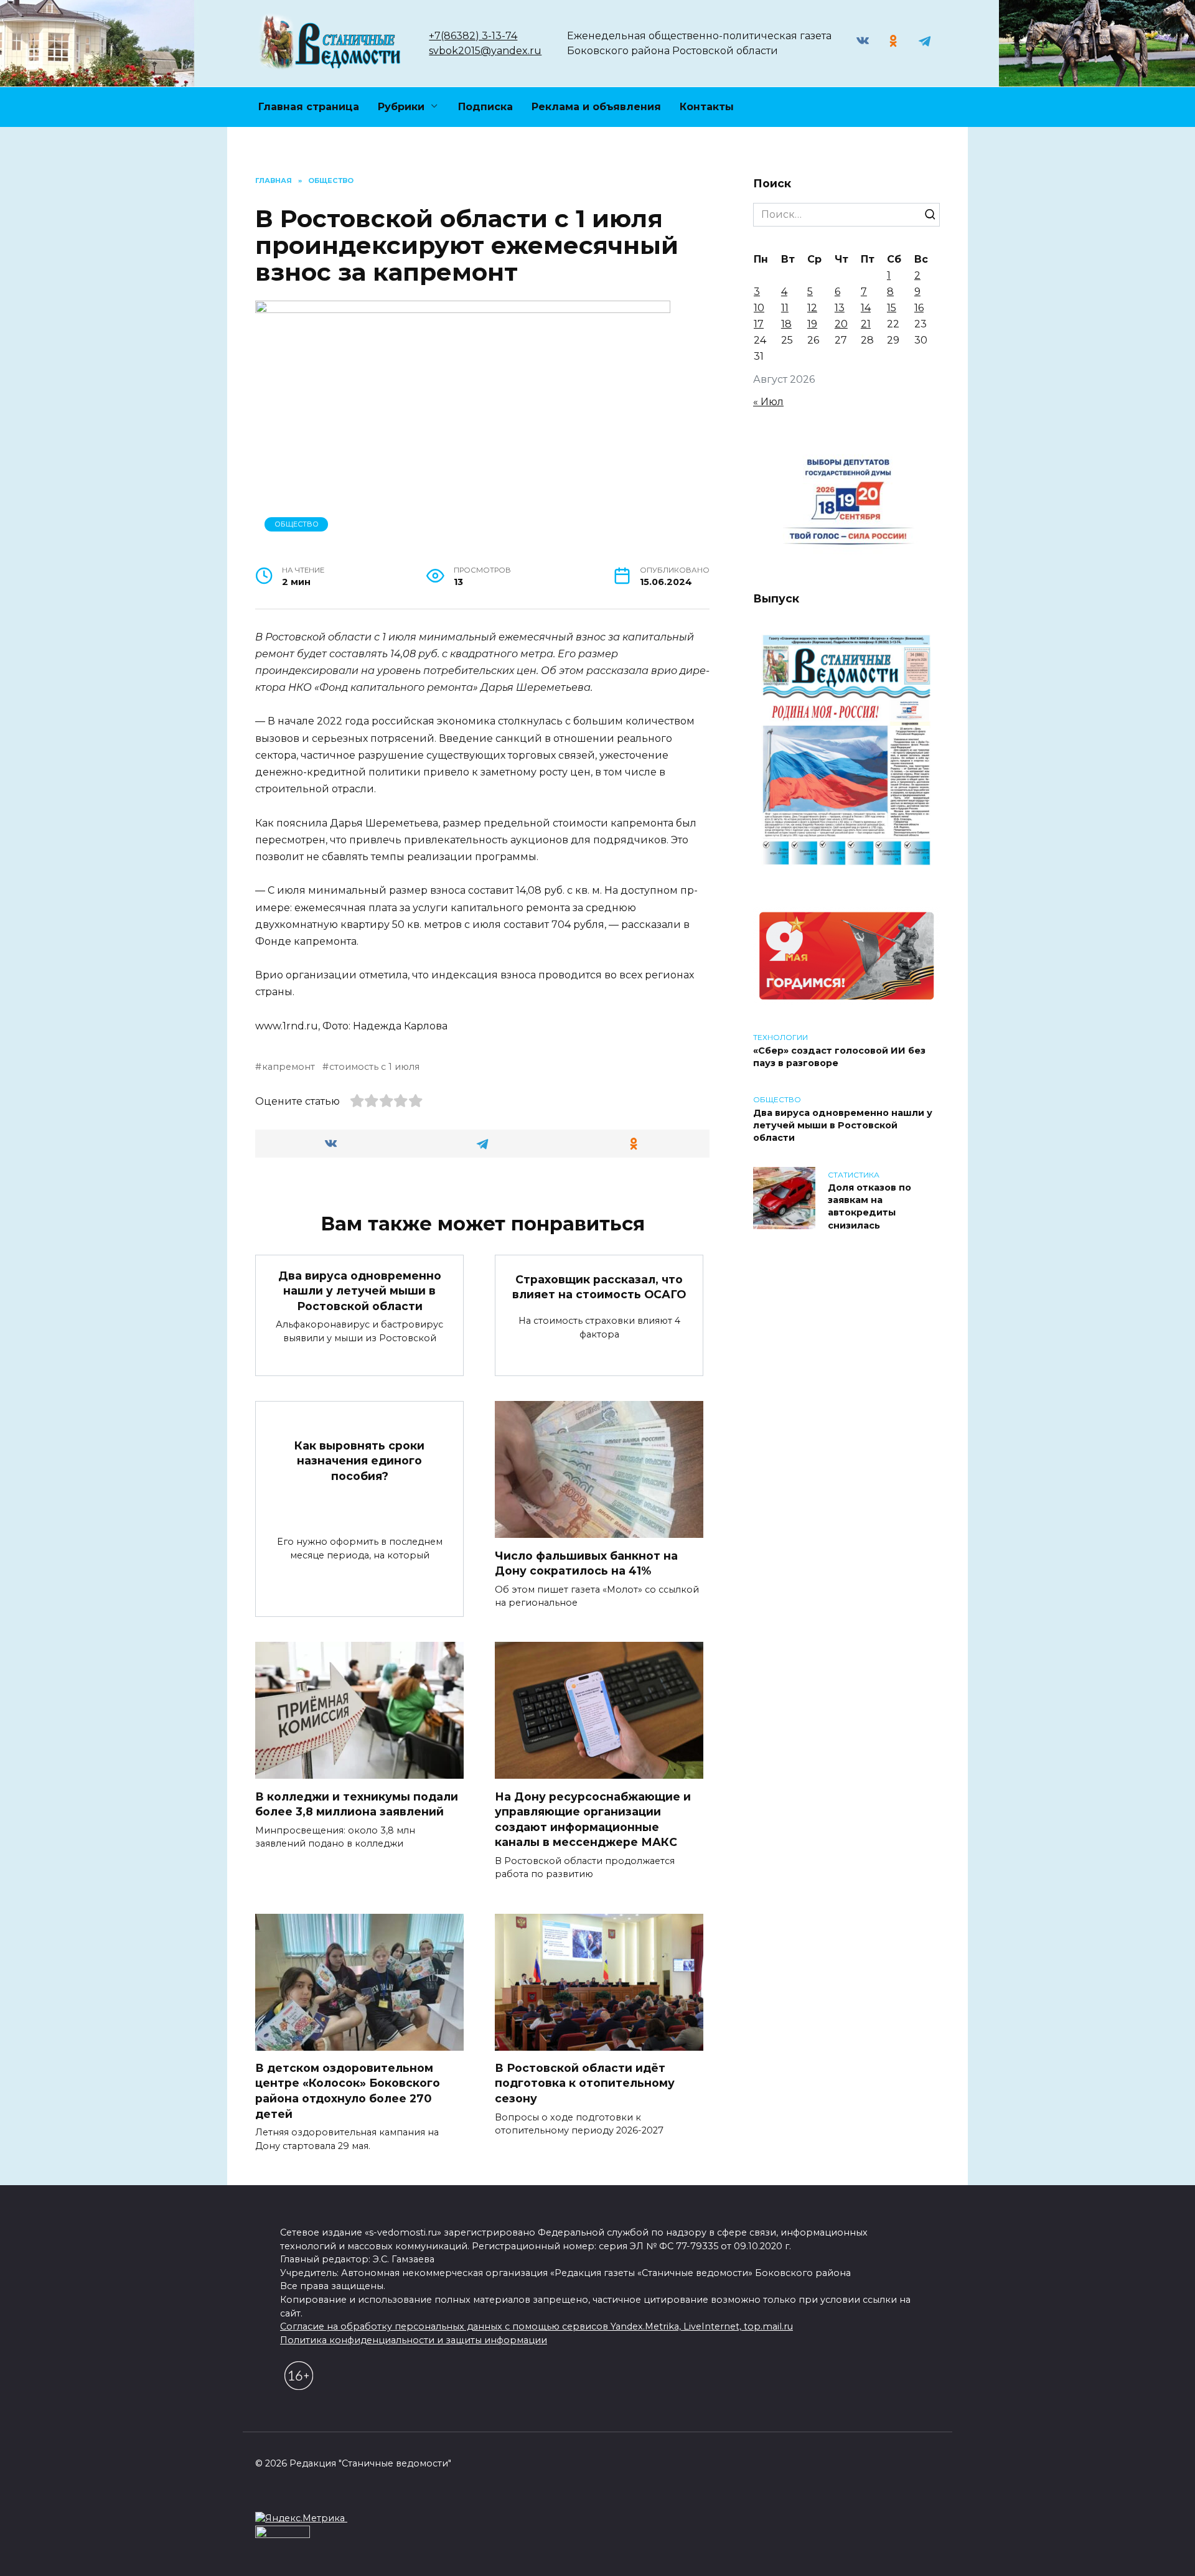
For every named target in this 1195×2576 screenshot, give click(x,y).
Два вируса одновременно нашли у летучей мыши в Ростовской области (360, 1290)
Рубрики (401, 107)
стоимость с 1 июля (374, 1067)
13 (840, 308)
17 (759, 324)
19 (812, 324)
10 (759, 308)
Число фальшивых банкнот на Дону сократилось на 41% (586, 1563)
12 (812, 308)
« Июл (768, 402)
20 (841, 324)
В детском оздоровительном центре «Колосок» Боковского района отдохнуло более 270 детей (348, 2091)
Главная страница (309, 107)
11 (785, 308)
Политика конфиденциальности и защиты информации (414, 2340)
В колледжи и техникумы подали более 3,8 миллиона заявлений (357, 1804)
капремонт (288, 1067)
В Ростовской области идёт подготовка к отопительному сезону (585, 2083)
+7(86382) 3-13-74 (473, 36)
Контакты (707, 107)
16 (919, 308)
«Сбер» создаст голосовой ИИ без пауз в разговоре (839, 1057)
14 (866, 308)
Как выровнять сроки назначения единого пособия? (359, 1460)
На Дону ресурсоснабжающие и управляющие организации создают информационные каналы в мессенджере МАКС (593, 1819)
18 (786, 324)
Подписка (485, 107)
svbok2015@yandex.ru (485, 51)
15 (892, 308)
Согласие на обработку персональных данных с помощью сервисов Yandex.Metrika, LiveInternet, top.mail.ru (537, 2326)
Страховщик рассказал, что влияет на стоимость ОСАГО (599, 1287)
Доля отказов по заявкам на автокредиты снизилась (869, 1207)
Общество (297, 524)
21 (866, 324)
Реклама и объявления (596, 107)
